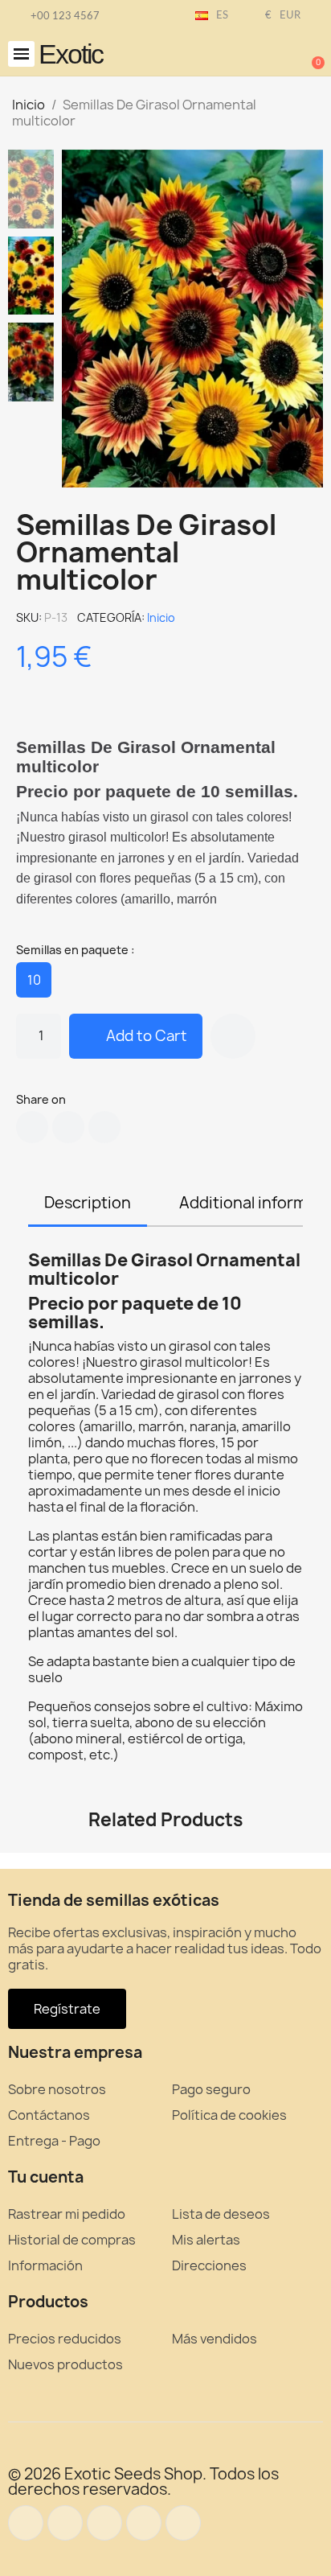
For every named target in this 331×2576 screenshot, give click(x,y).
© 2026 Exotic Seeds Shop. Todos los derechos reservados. (143, 2481)
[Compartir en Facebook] (32, 1127)
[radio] (34, 980)
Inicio (161, 617)
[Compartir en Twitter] (68, 1127)
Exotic (71, 54)
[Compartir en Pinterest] (104, 1127)
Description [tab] (88, 1203)
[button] (21, 54)
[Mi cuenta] (259, 56)
